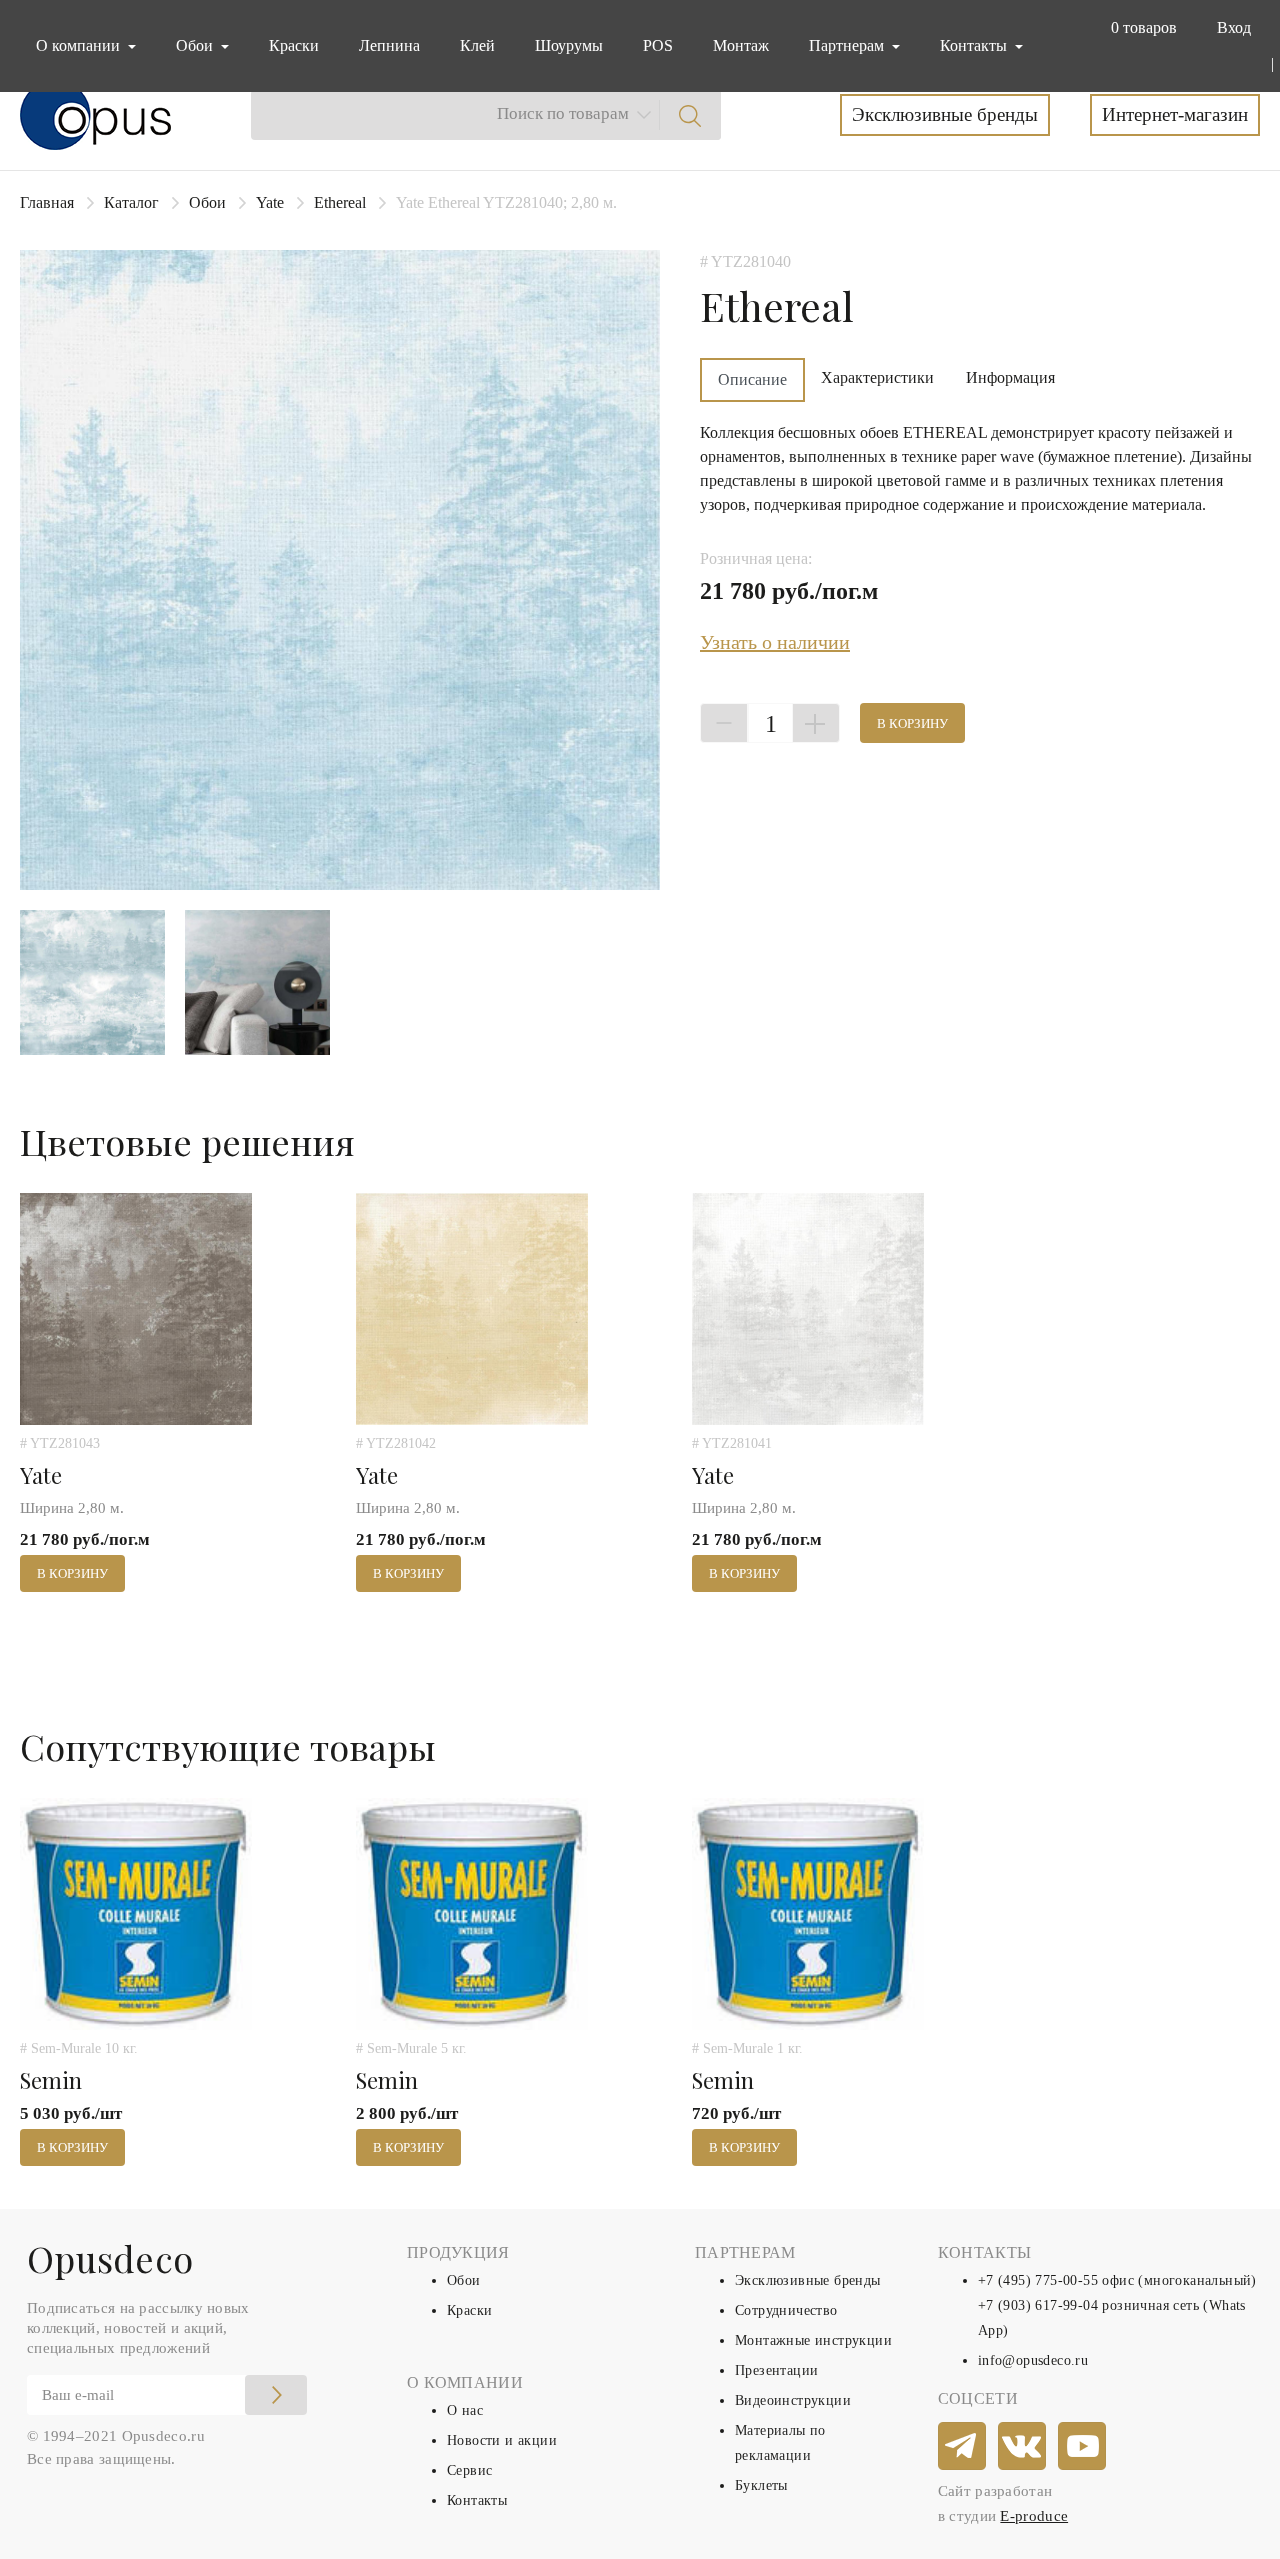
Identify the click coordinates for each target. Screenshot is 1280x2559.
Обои (207, 202)
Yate (270, 202)
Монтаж (741, 45)
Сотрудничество (786, 2310)
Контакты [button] (975, 45)
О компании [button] (80, 45)
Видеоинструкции (793, 2400)
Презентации (776, 2370)
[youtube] (1083, 2447)
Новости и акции (502, 2440)
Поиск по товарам (563, 113)
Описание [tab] (752, 379)
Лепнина (389, 45)
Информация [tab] (1010, 377)
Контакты (477, 2500)
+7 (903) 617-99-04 (1038, 2305)
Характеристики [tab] (877, 377)
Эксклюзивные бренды (945, 114)
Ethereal (340, 202)
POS (658, 45)
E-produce (1034, 2516)
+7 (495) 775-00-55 (1038, 2280)
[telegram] (963, 2447)
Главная (47, 202)
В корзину (912, 723)
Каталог (131, 202)
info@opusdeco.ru (1033, 2360)
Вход (1234, 27)
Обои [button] (196, 45)
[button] (1140, 28)
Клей (477, 45)
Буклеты (761, 2485)
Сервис (469, 2470)
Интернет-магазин (1175, 114)
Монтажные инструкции (813, 2340)
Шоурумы (569, 45)
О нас (465, 2410)
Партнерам (848, 45)
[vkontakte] (1023, 2447)
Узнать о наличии (775, 642)
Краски (294, 45)
